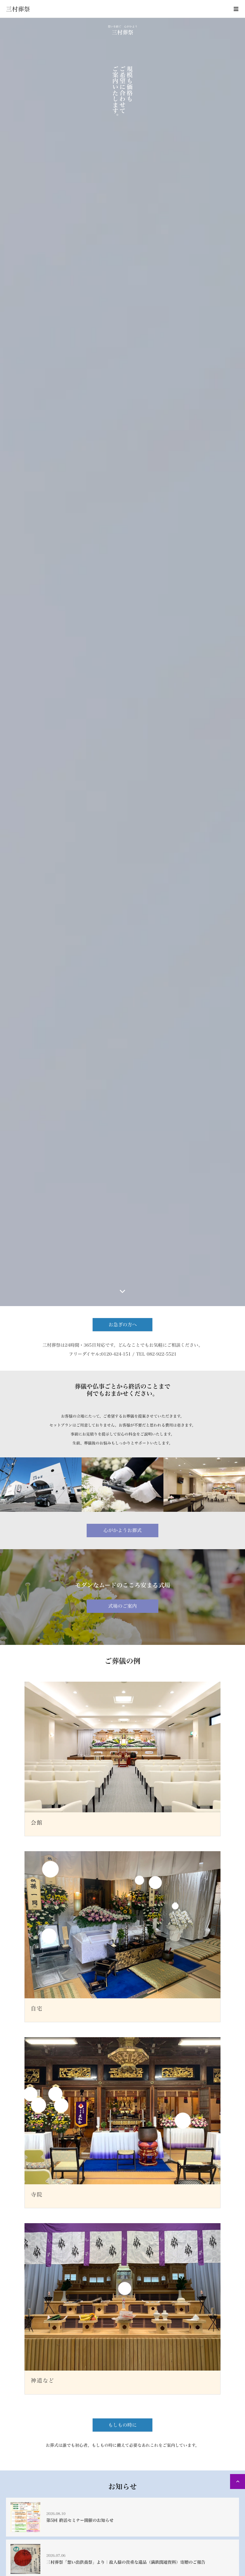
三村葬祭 (18, 9)
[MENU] (236, 9)
